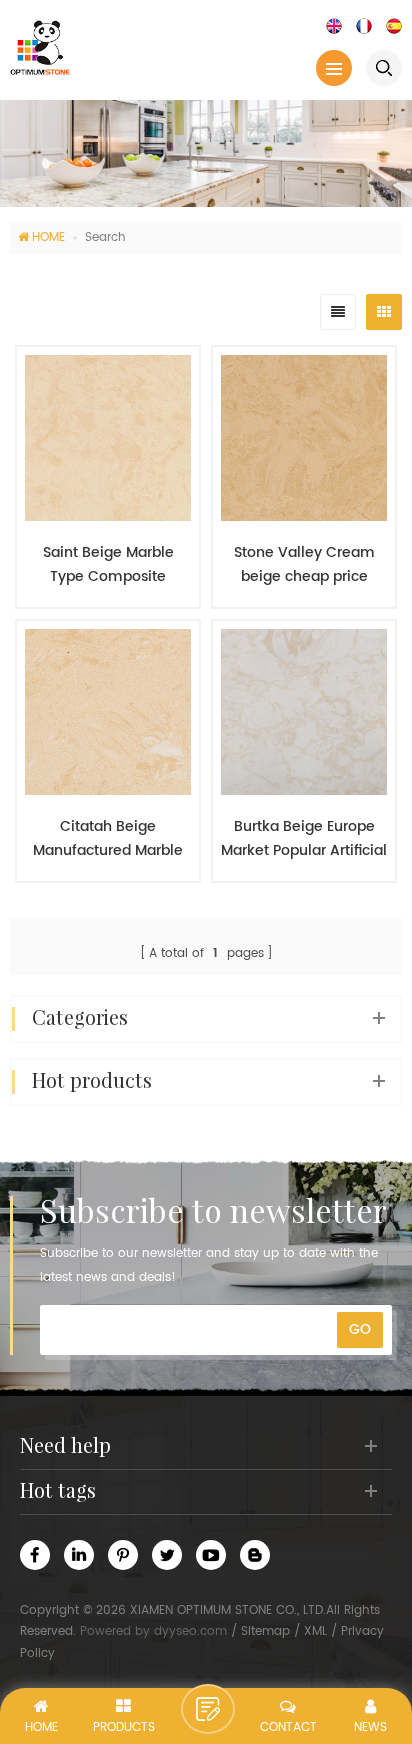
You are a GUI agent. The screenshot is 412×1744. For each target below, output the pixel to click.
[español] (394, 25)
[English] (334, 25)
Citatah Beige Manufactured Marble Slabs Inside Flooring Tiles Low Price (108, 839)
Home (48, 237)
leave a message (208, 1709)
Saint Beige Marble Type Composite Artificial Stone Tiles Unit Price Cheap (108, 565)
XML (315, 1631)
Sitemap (265, 1631)
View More (98, 911)
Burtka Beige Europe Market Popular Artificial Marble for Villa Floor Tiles (304, 839)
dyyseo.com (190, 1631)
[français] (364, 25)
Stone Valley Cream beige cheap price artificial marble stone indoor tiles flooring (304, 565)
